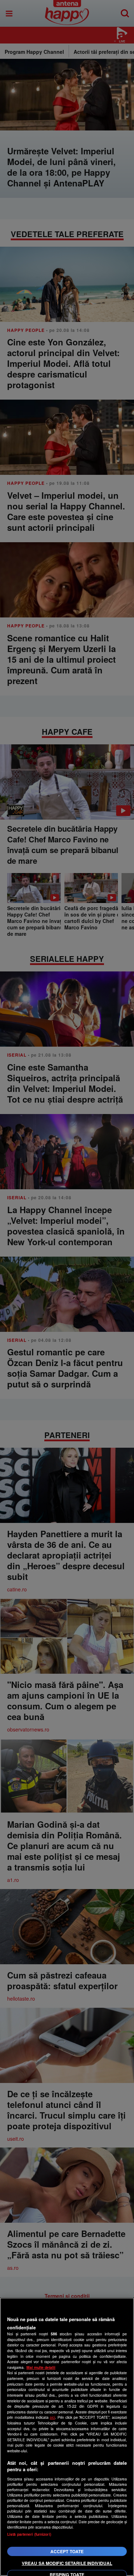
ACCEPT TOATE (67, 2551)
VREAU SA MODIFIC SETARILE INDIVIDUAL (67, 2563)
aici (52, 2417)
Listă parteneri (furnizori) (29, 2534)
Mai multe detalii (41, 2367)
